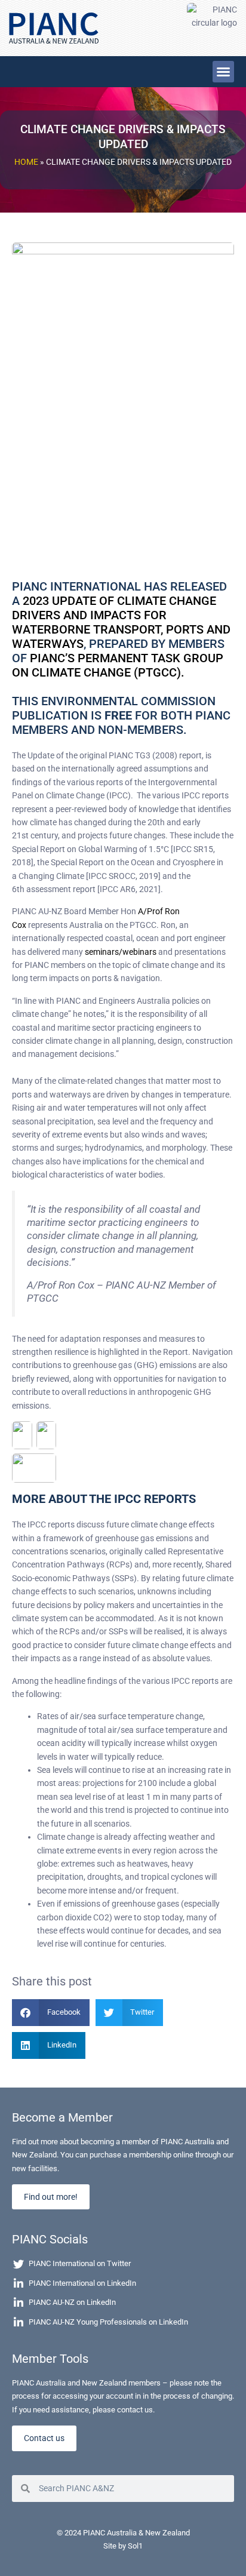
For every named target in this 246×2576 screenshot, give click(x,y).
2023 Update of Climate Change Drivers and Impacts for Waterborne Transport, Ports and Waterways (121, 622)
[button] (223, 72)
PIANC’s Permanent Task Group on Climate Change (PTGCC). (118, 665)
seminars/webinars (121, 952)
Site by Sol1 (123, 2546)
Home (26, 162)
